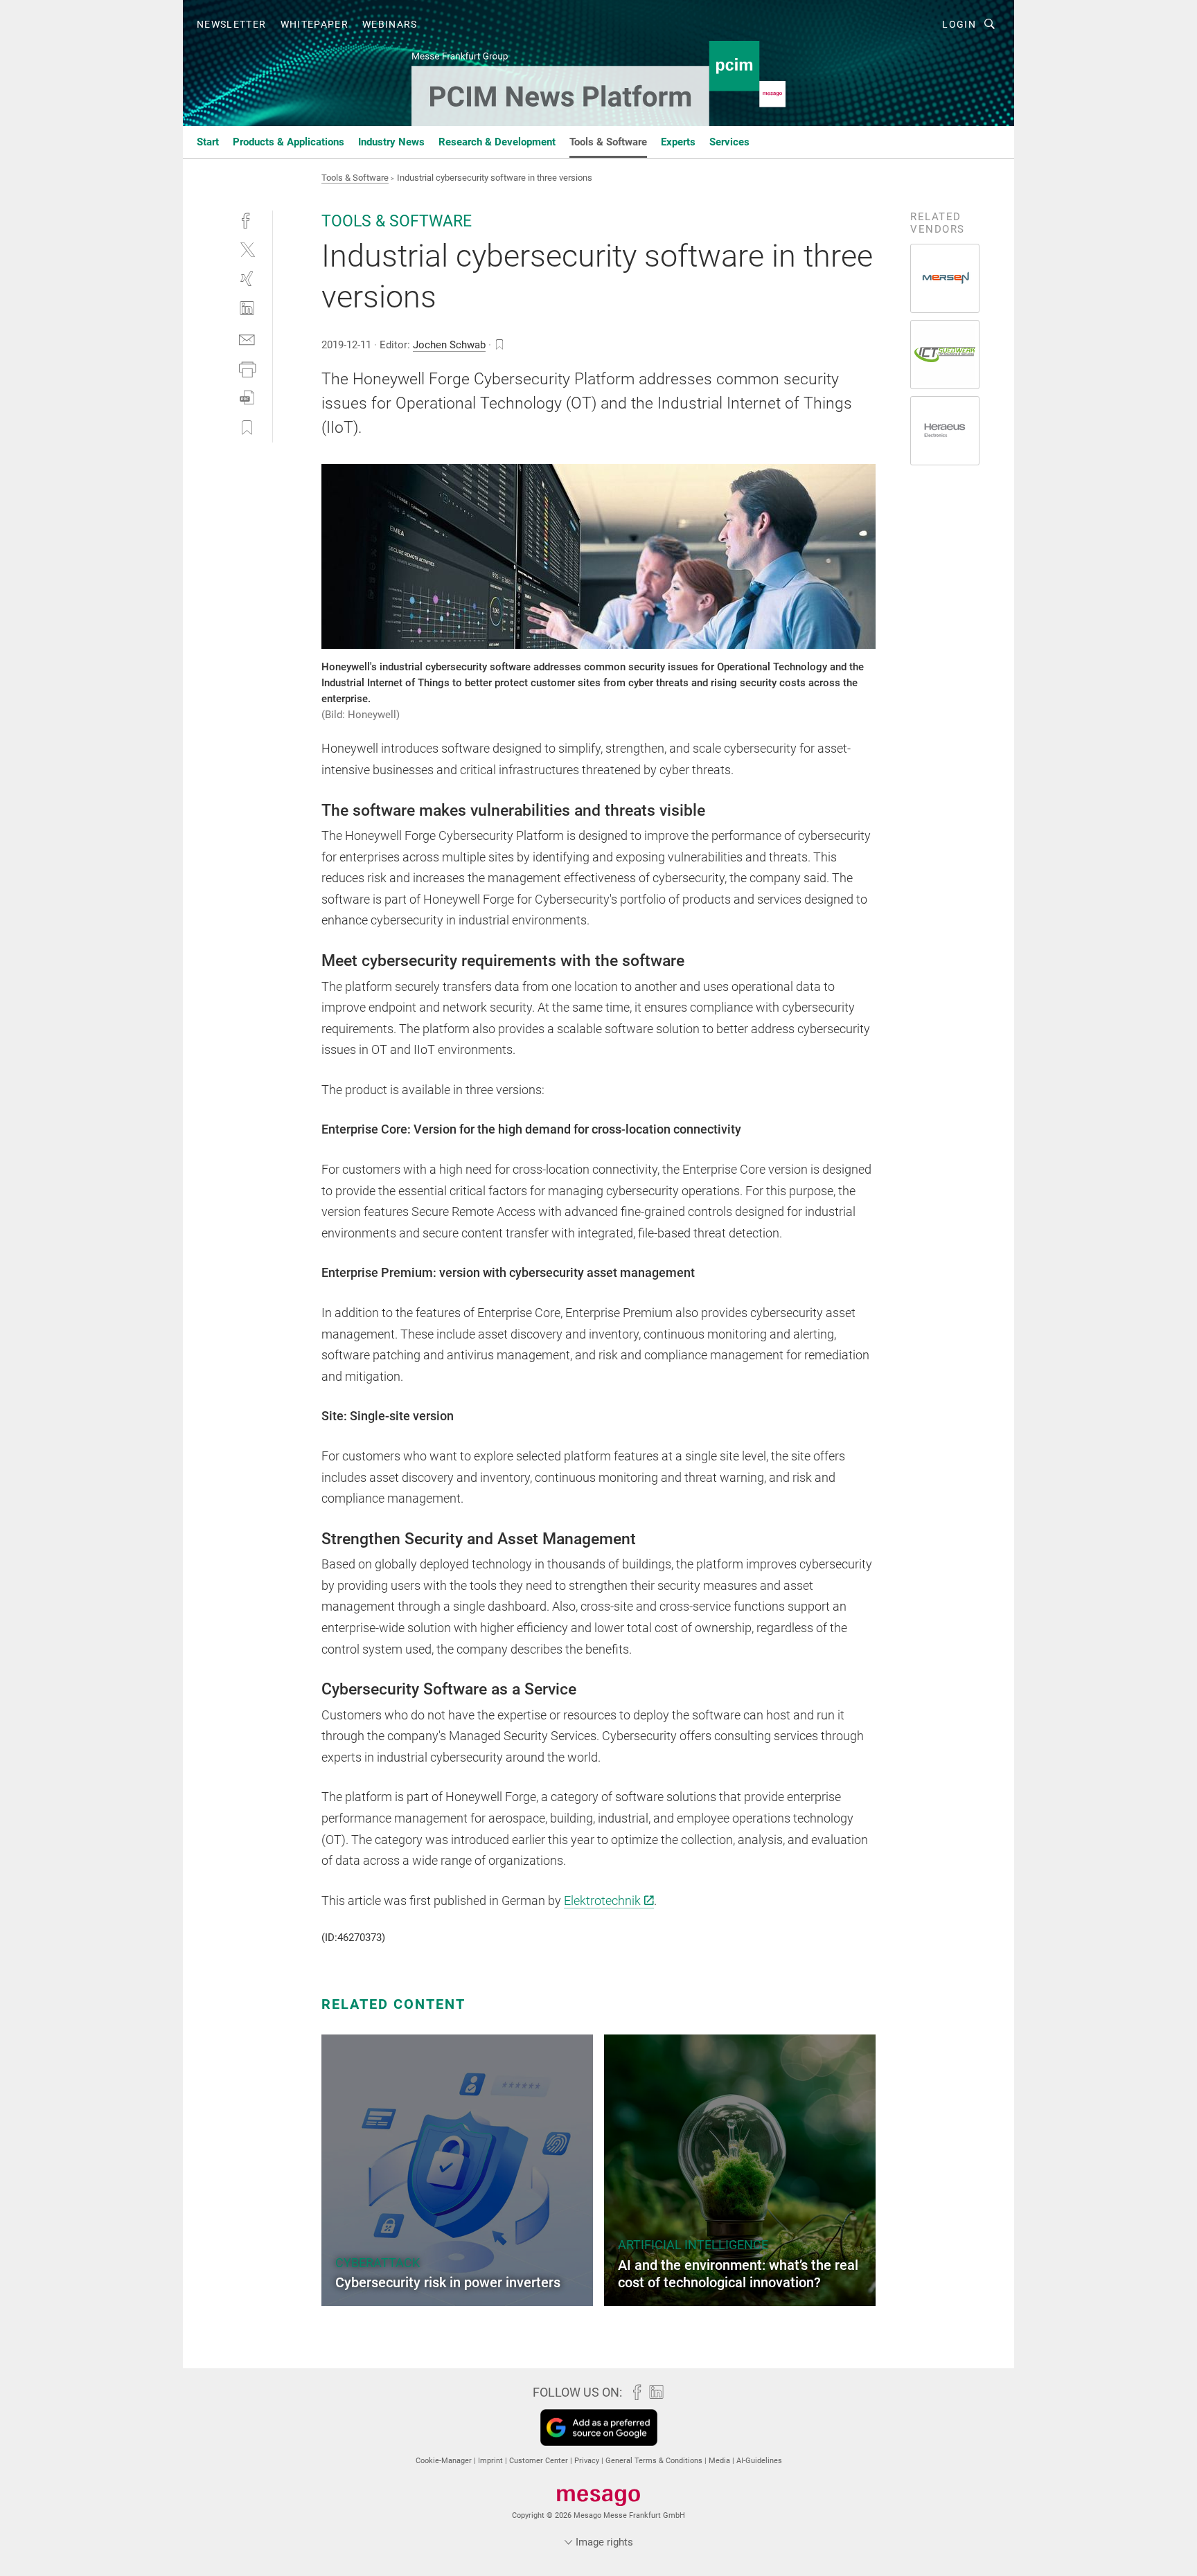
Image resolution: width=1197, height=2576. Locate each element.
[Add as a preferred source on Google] (599, 2427)
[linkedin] (247, 308)
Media (720, 2461)
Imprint (491, 2461)
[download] (247, 398)
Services (729, 142)
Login (959, 24)
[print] (247, 368)
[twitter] (247, 249)
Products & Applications (289, 142)
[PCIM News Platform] (208, 141)
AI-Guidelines (759, 2461)
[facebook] (247, 219)
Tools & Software (608, 142)
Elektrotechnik (602, 1900)
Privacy (588, 2461)
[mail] (247, 338)
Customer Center (540, 2461)
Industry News (391, 142)
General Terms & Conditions (655, 2461)
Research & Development (497, 142)
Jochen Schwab (449, 345)
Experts (678, 142)
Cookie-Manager (445, 2461)
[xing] (247, 279)
